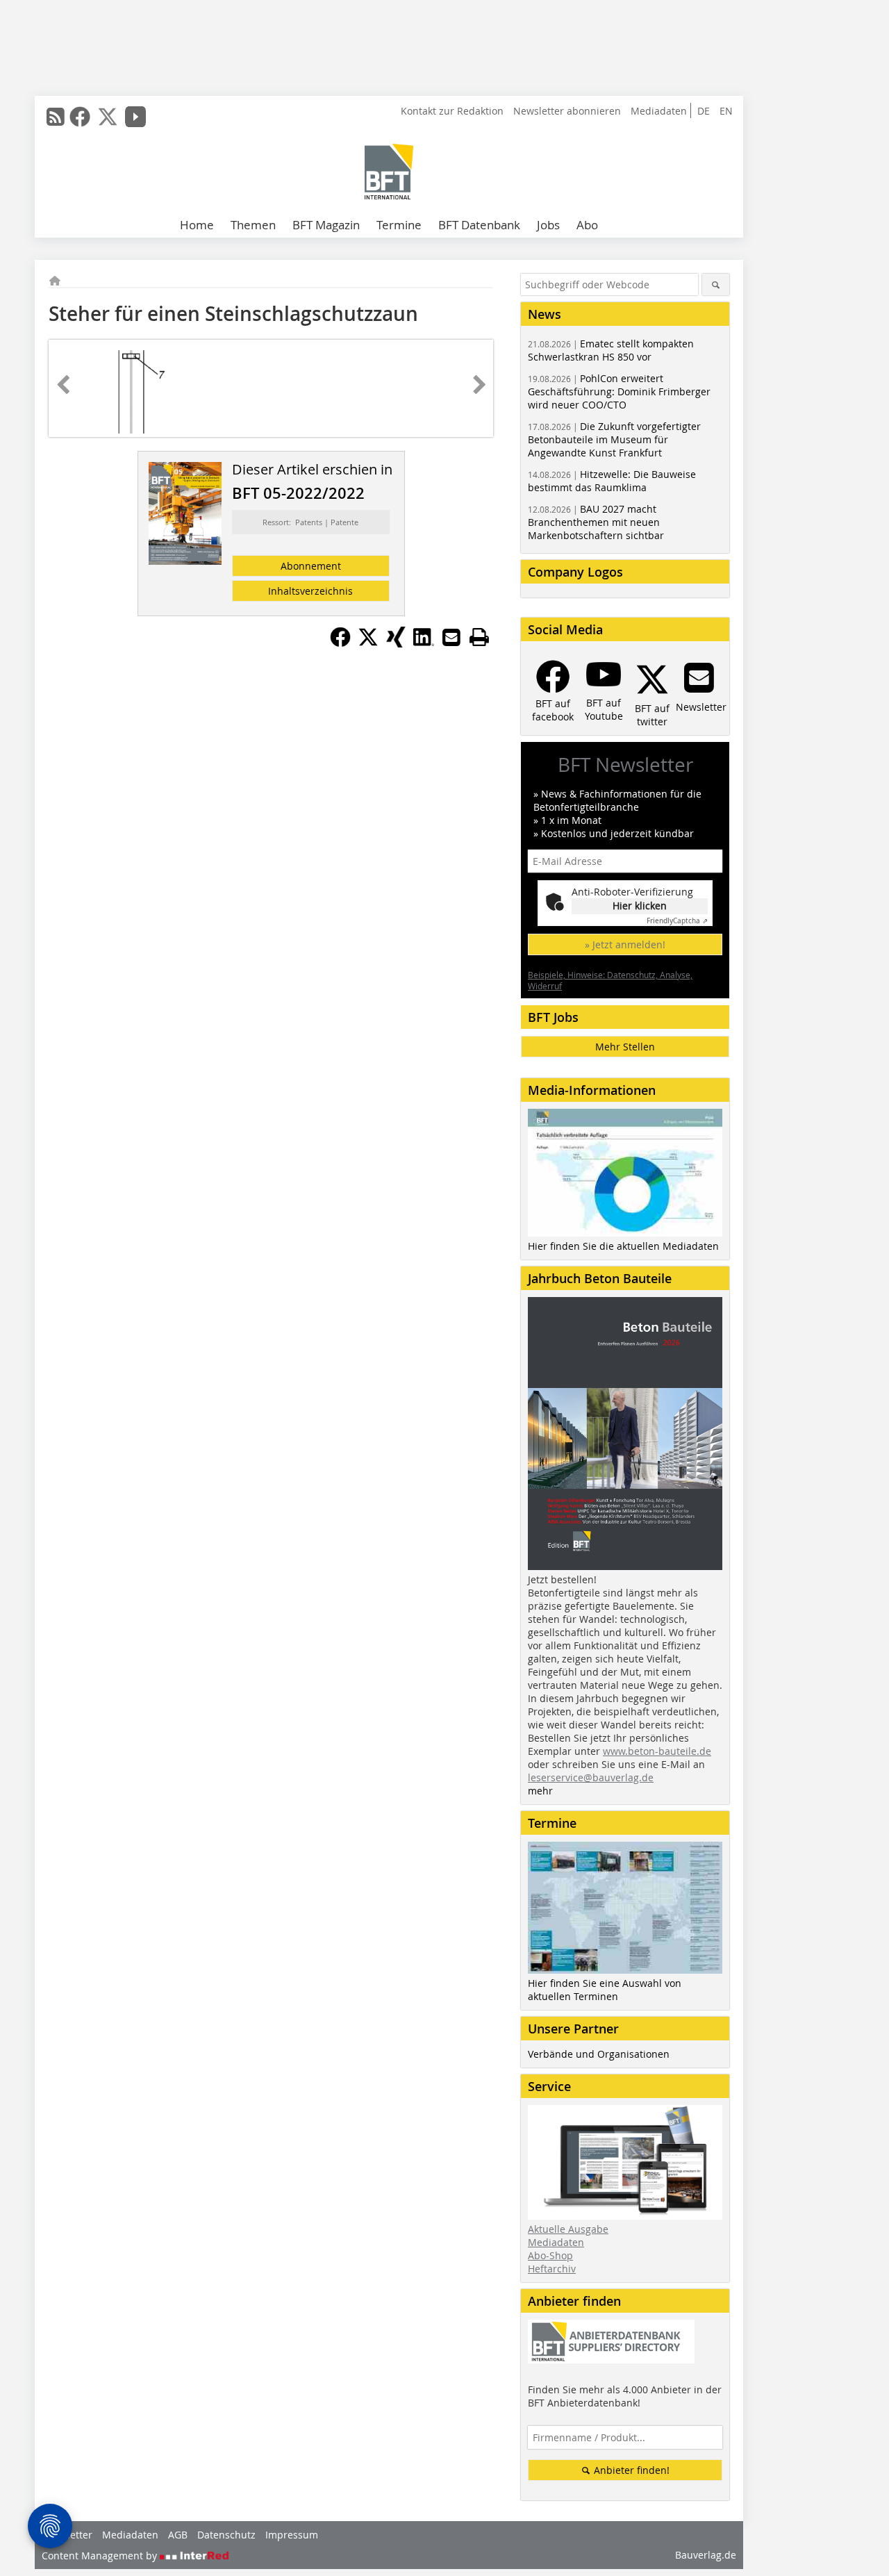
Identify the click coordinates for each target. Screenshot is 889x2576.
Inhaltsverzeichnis (310, 591)
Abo (587, 225)
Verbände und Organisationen (599, 2054)
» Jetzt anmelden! (625, 944)
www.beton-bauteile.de (657, 1751)
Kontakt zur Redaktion (452, 111)
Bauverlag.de (706, 2555)
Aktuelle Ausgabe (568, 2229)
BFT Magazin (326, 225)
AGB (178, 2535)
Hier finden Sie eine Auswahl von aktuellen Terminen (605, 1990)
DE (704, 111)
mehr (540, 1791)
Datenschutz (226, 2535)
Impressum (292, 2535)
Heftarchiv (552, 2269)
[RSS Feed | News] (56, 117)
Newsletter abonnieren (567, 111)
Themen (253, 225)
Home (197, 225)
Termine (399, 225)
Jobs (548, 225)
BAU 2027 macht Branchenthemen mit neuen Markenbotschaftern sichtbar (596, 522)
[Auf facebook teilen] (340, 643)
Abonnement (311, 566)
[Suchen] (716, 284)
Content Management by (101, 2556)
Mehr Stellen (625, 1047)
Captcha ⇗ (677, 921)
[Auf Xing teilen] (396, 643)
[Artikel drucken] (479, 637)
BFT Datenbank (479, 225)
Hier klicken (640, 906)
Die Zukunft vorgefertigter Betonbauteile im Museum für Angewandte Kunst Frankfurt (614, 439)
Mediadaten (659, 111)
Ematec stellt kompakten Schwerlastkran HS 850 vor (611, 350)
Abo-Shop (550, 2255)
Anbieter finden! (630, 2470)
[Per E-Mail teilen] (451, 637)
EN (726, 111)
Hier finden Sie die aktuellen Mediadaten (623, 1246)
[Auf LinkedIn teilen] (424, 643)
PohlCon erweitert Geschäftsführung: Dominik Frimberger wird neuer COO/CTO (619, 391)
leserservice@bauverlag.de (591, 1777)
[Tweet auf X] (368, 643)
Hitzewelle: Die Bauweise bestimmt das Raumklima (612, 481)
